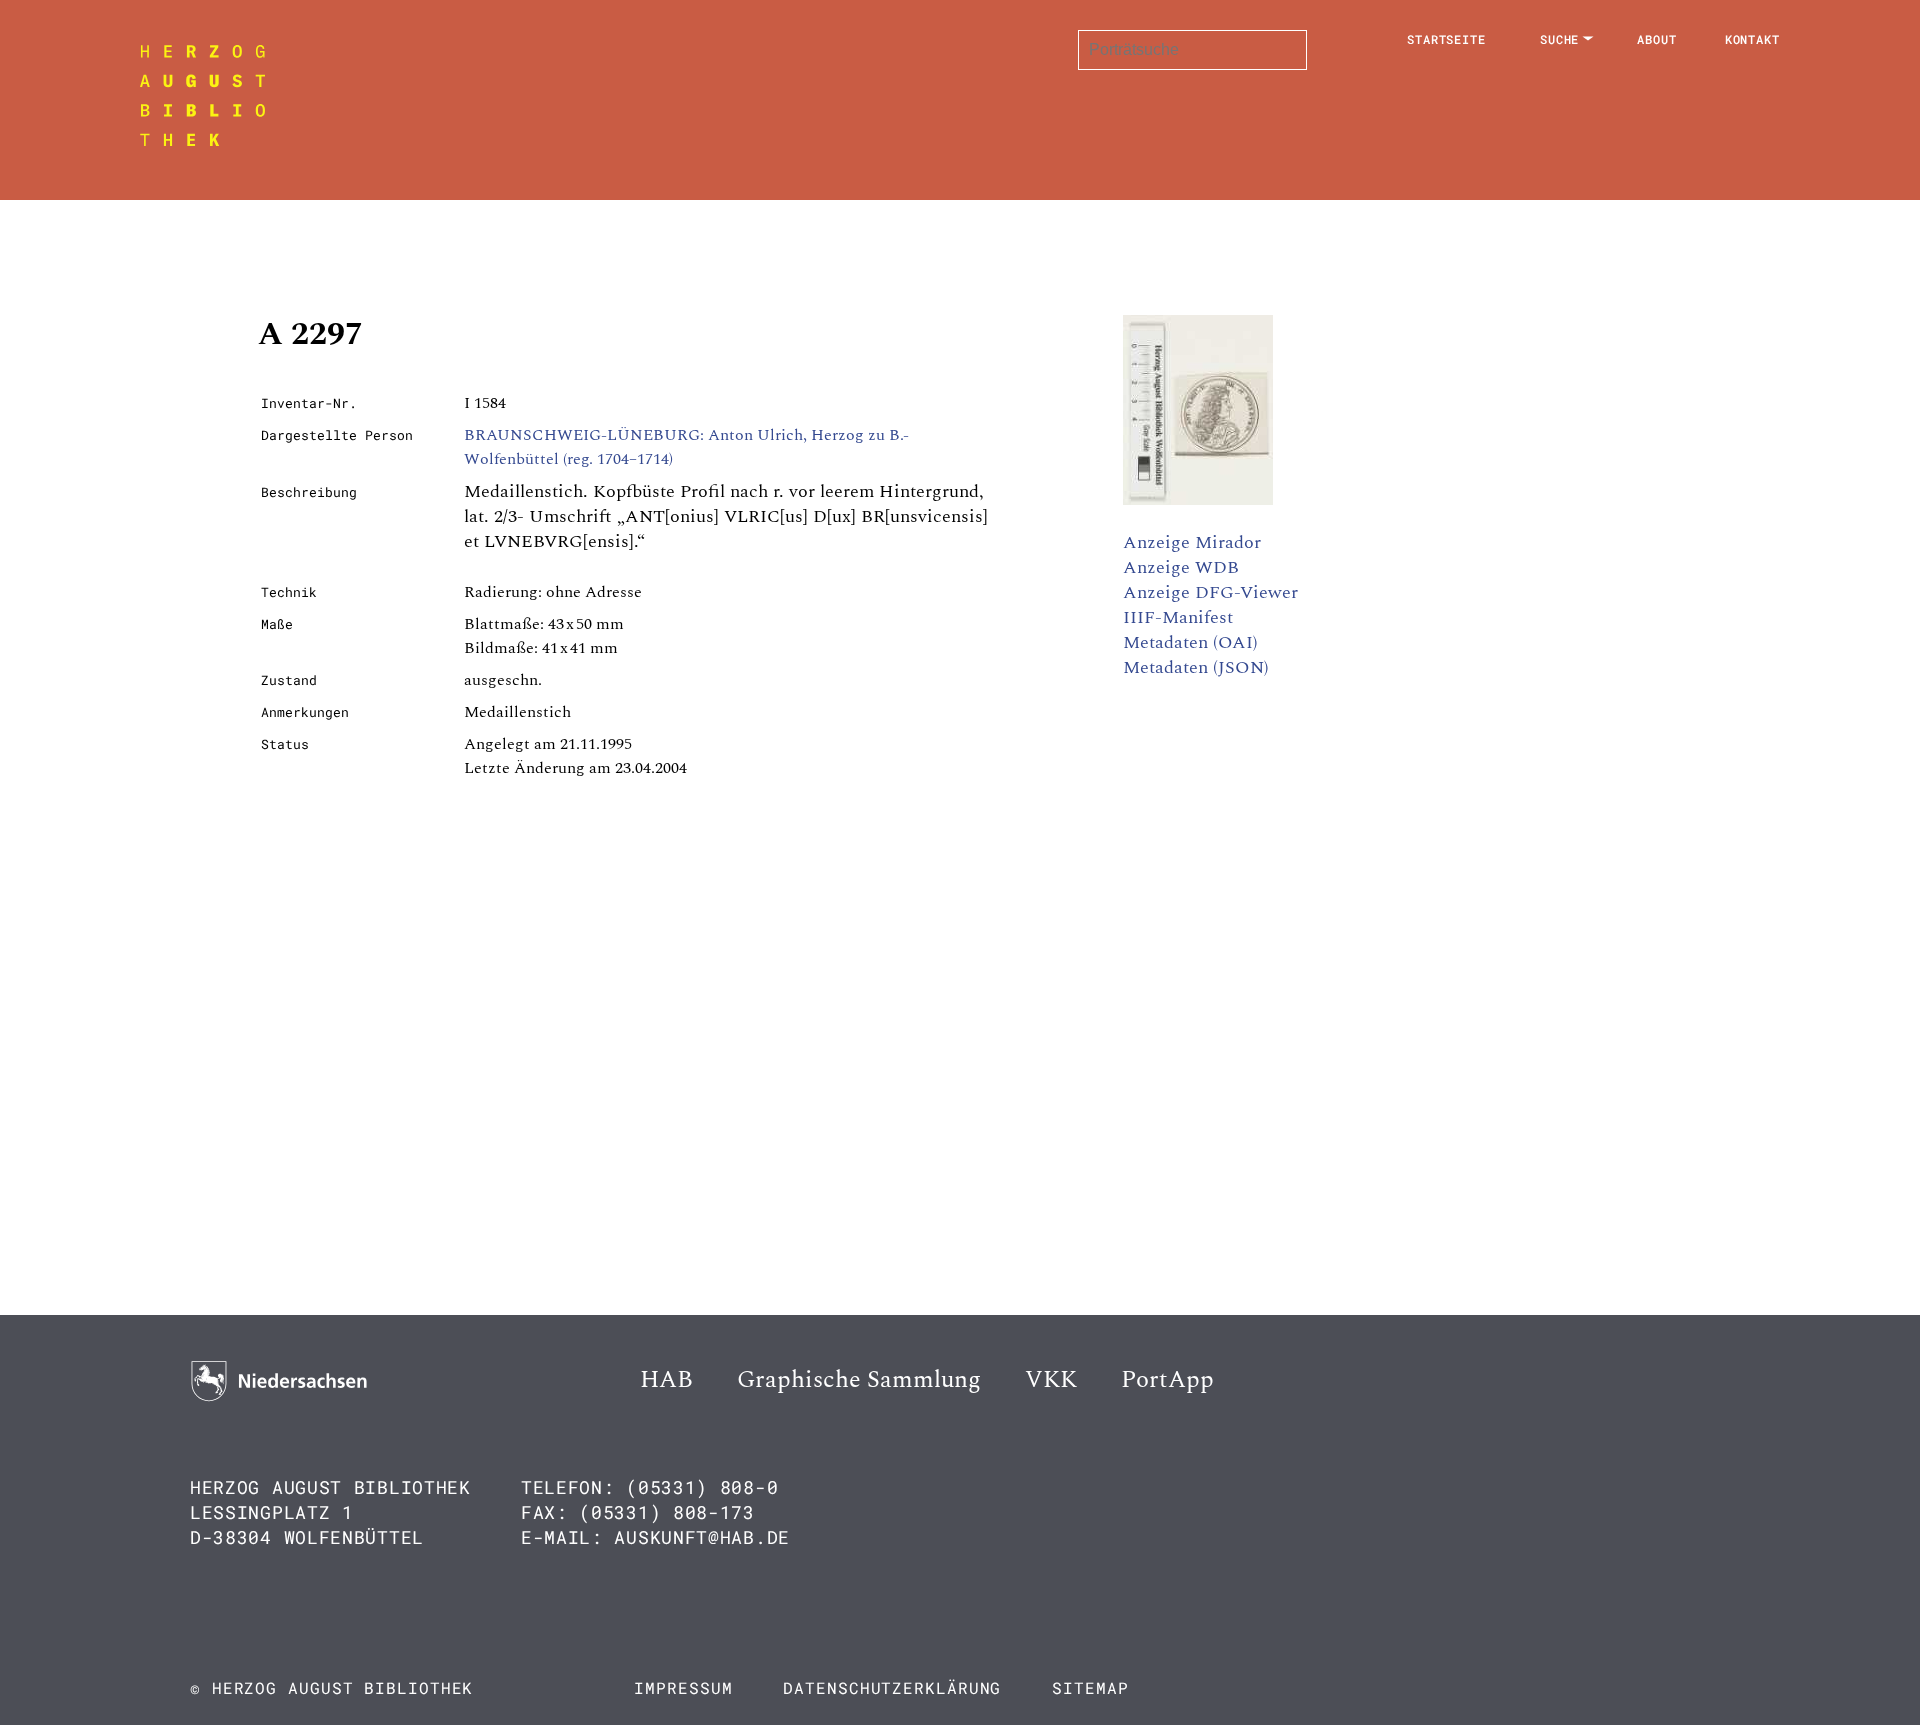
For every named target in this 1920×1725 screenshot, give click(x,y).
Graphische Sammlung (859, 1380)
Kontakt (1752, 39)
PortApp (1167, 1380)
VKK (1051, 1380)
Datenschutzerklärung (892, 1687)
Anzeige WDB (1181, 567)
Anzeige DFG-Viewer (1210, 592)
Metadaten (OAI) (1190, 642)
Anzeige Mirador (1192, 542)
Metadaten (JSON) (1196, 667)
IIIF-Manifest (1178, 617)
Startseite (1446, 39)
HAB (666, 1380)
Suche (1560, 39)
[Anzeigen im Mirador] (1198, 500)
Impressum (683, 1687)
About (1657, 39)
